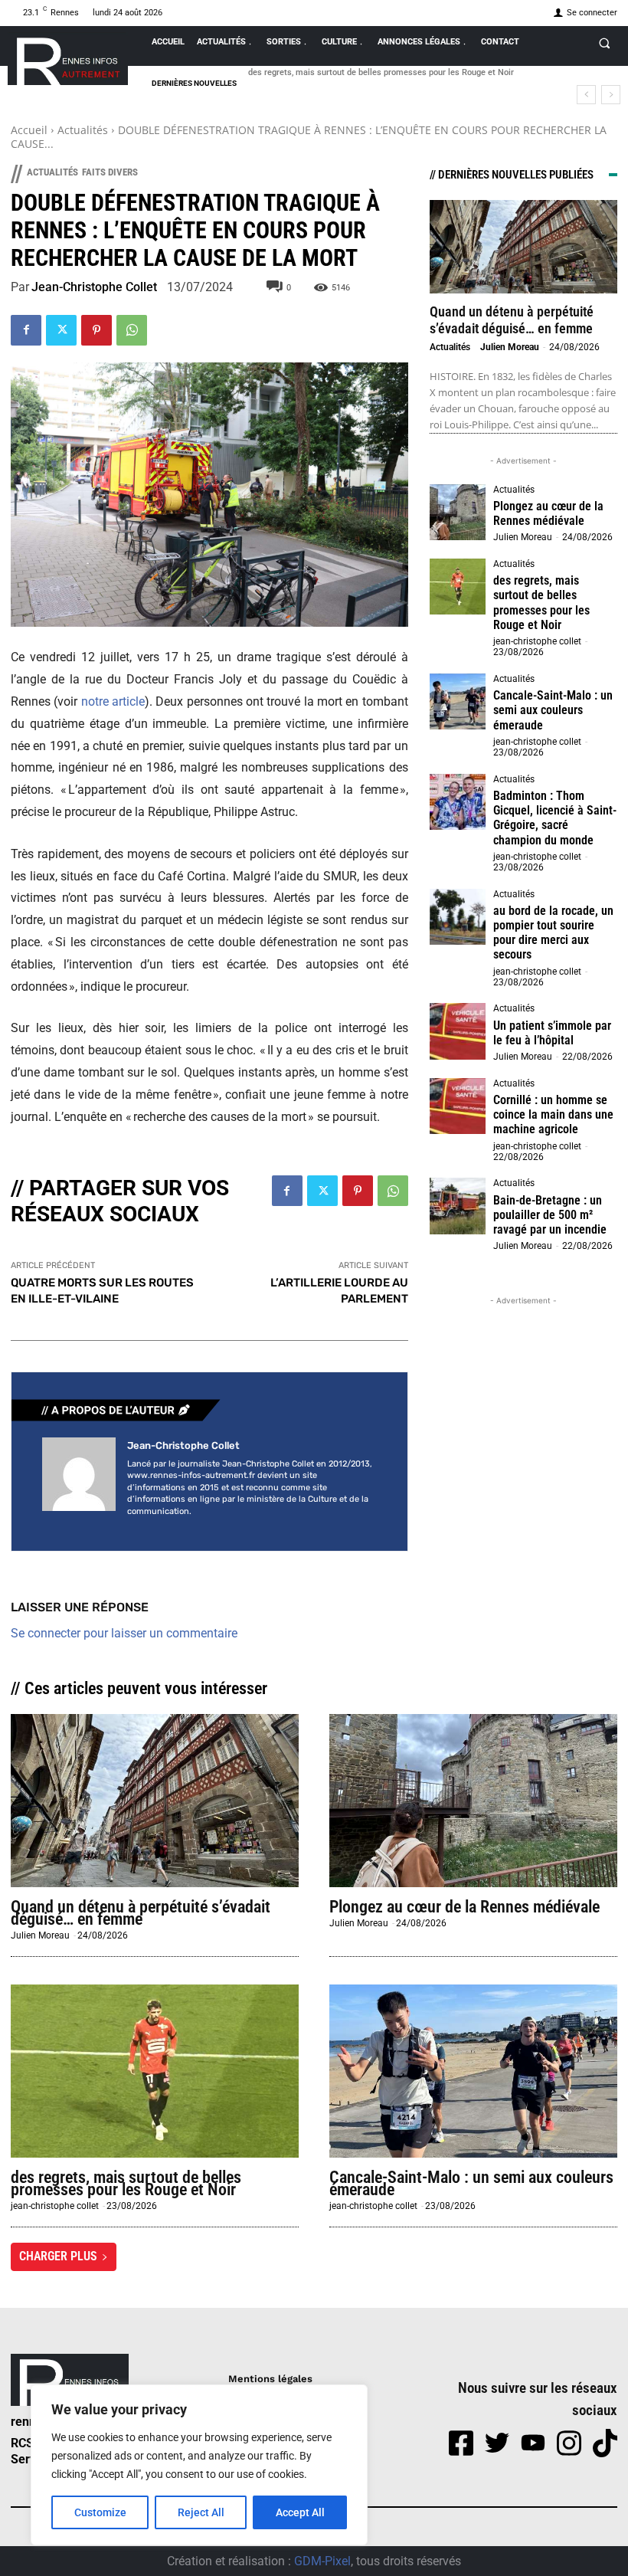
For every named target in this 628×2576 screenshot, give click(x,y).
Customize (100, 2512)
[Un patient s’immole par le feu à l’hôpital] (458, 1031)
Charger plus (58, 2256)
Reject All (201, 2512)
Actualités (83, 130)
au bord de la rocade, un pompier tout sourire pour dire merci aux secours (553, 933)
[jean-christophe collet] (79, 1479)
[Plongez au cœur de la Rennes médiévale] (458, 513)
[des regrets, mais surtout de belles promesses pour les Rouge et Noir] (458, 587)
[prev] (586, 95)
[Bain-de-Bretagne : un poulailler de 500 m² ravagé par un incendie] (458, 1206)
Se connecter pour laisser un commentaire (124, 1633)
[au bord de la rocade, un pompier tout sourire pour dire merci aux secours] (458, 917)
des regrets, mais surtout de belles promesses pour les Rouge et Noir (381, 72)
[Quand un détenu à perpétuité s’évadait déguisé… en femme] (523, 247)
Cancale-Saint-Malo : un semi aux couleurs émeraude (553, 710)
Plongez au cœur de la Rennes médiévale (548, 513)
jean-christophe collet (94, 287)
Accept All (300, 2512)
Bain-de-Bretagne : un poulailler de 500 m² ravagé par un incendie (550, 1215)
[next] (611, 95)
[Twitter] (61, 330)
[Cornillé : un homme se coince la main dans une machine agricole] (458, 1106)
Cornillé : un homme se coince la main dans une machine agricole (553, 1114)
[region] (199, 2465)
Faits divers (110, 172)
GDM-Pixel (322, 2561)
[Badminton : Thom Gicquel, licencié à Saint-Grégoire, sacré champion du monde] (458, 802)
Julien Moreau (510, 347)
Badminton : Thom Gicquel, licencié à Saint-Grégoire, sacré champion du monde (555, 818)
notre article (113, 701)
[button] (604, 43)
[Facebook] (26, 330)
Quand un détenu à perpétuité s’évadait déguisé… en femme (512, 320)
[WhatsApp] (132, 330)
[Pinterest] (96, 330)
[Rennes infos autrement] (68, 59)
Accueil (29, 130)
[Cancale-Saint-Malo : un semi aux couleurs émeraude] (458, 702)
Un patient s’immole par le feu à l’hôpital (552, 1033)
